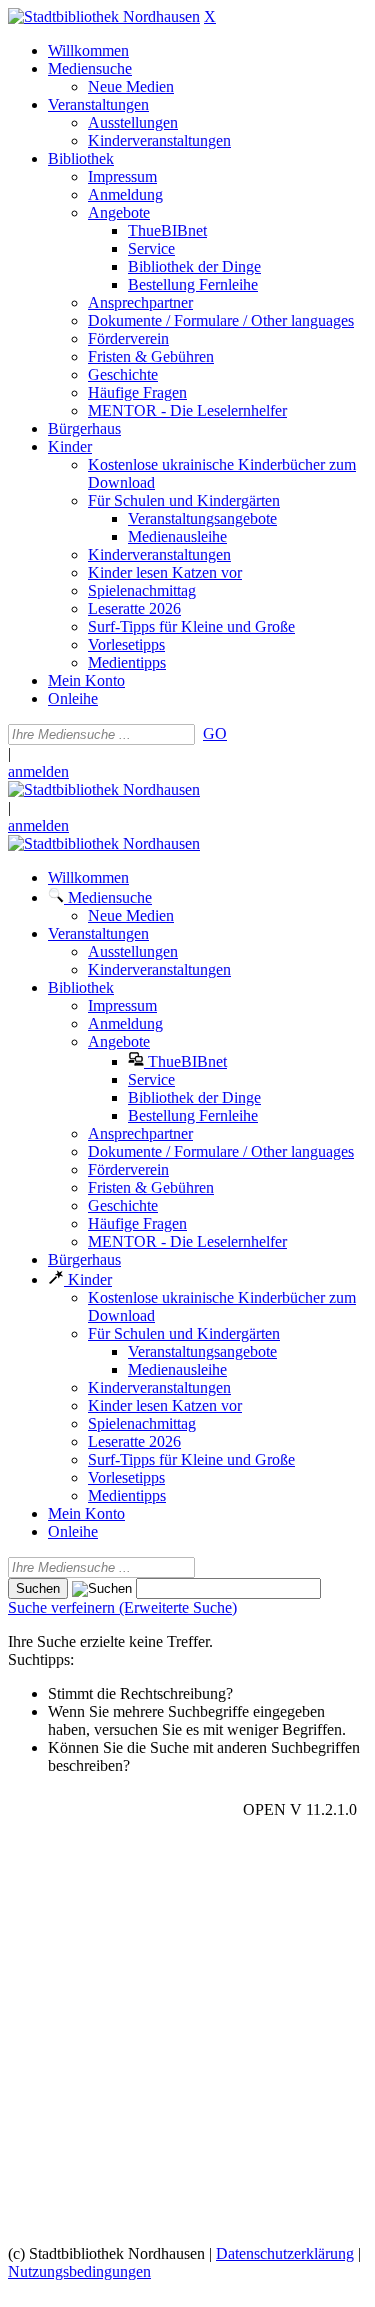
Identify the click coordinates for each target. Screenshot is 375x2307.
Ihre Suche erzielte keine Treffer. (110, 1641)
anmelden (38, 771)
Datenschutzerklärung (285, 2253)
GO (215, 733)
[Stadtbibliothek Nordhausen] (104, 16)
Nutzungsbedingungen (79, 2271)
